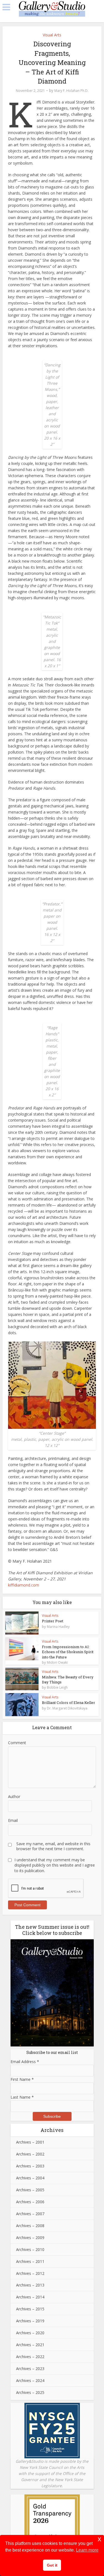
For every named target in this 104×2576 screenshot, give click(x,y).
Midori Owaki (57, 1663)
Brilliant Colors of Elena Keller (69, 1703)
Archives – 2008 (30, 2226)
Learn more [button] (87, 2550)
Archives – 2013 (30, 2285)
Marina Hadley (58, 1627)
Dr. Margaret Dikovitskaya (67, 1708)
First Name (22, 2079)
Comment (17, 1743)
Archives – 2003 (30, 2166)
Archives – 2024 (30, 2380)
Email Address (25, 2062)
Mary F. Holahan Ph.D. (71, 91)
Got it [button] (52, 2565)
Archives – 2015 (30, 2309)
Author (14, 1796)
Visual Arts (52, 35)
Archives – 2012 (30, 2273)
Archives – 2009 (30, 2238)
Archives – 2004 (30, 2178)
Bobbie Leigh (57, 1688)
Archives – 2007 (30, 2214)
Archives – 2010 (30, 2249)
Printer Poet (53, 1621)
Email (13, 1820)
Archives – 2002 (30, 2154)
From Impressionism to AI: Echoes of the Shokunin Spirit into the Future (68, 1652)
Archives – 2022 (30, 2357)
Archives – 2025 (30, 2392)
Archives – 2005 (30, 2190)
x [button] (99, 2539)
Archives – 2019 (30, 2321)
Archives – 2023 (30, 2369)
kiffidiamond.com (24, 1585)
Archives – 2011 (30, 2261)
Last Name (22, 2097)
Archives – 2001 (30, 2142)
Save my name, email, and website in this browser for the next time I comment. (53, 1846)
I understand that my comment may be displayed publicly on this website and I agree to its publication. (55, 1865)
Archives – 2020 (30, 2333)
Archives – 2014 (30, 2297)
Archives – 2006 (30, 2202)
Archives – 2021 (30, 2345)
